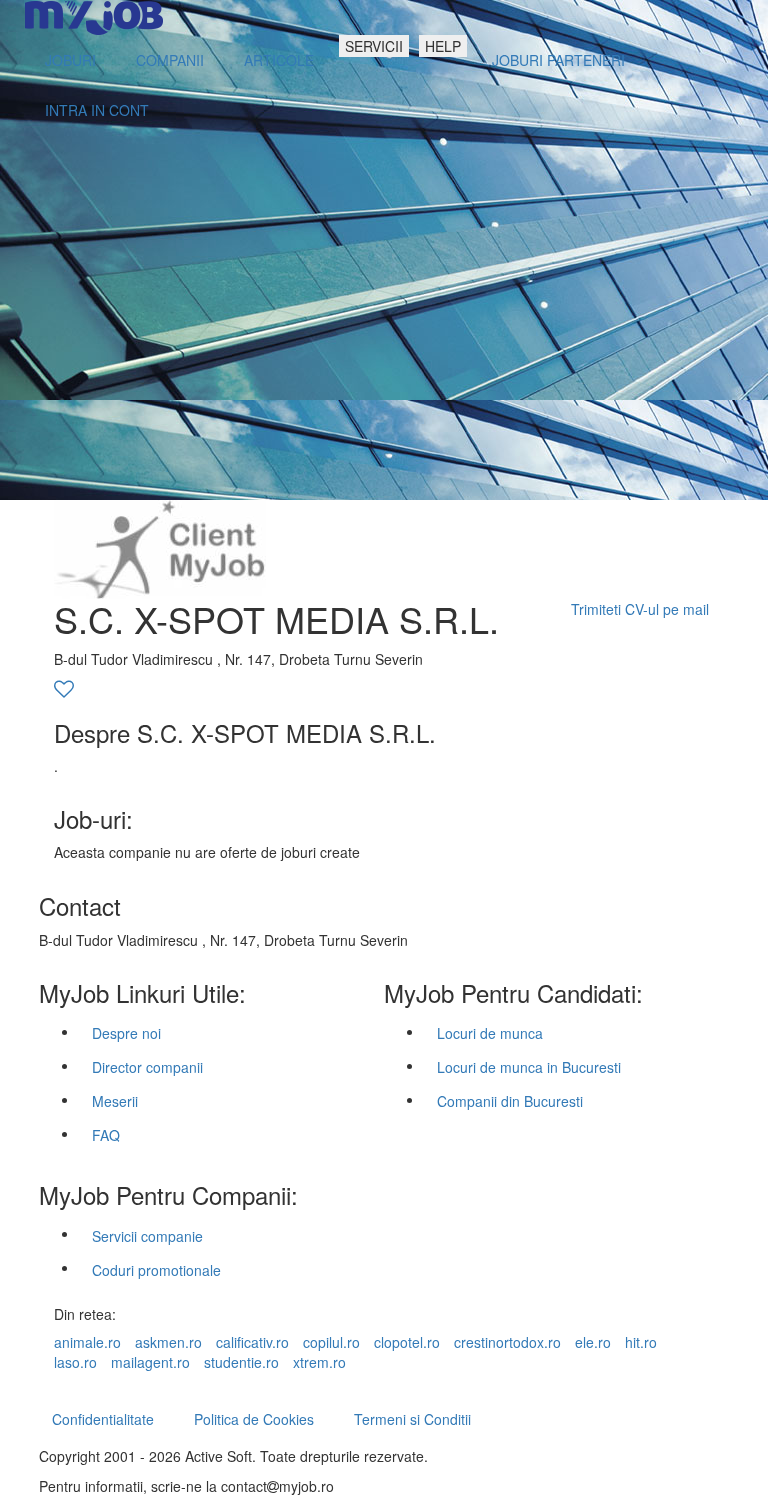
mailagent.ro (150, 1362)
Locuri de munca (490, 1033)
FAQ (106, 1135)
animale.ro (87, 1342)
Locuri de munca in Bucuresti (529, 1067)
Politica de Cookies (254, 1419)
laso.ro (75, 1362)
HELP (443, 46)
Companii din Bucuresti (510, 1101)
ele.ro (593, 1342)
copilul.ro (331, 1342)
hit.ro (641, 1342)
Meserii (115, 1101)
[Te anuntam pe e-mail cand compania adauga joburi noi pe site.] (64, 690)
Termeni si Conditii (412, 1419)
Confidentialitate (103, 1419)
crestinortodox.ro (507, 1342)
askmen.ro (168, 1342)
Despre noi (126, 1033)
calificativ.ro (252, 1342)
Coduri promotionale (156, 1270)
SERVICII (374, 46)
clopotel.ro (407, 1342)
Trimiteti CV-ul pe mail (640, 609)
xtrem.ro (319, 1362)
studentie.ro (241, 1362)
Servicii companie (147, 1236)
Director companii (147, 1067)
